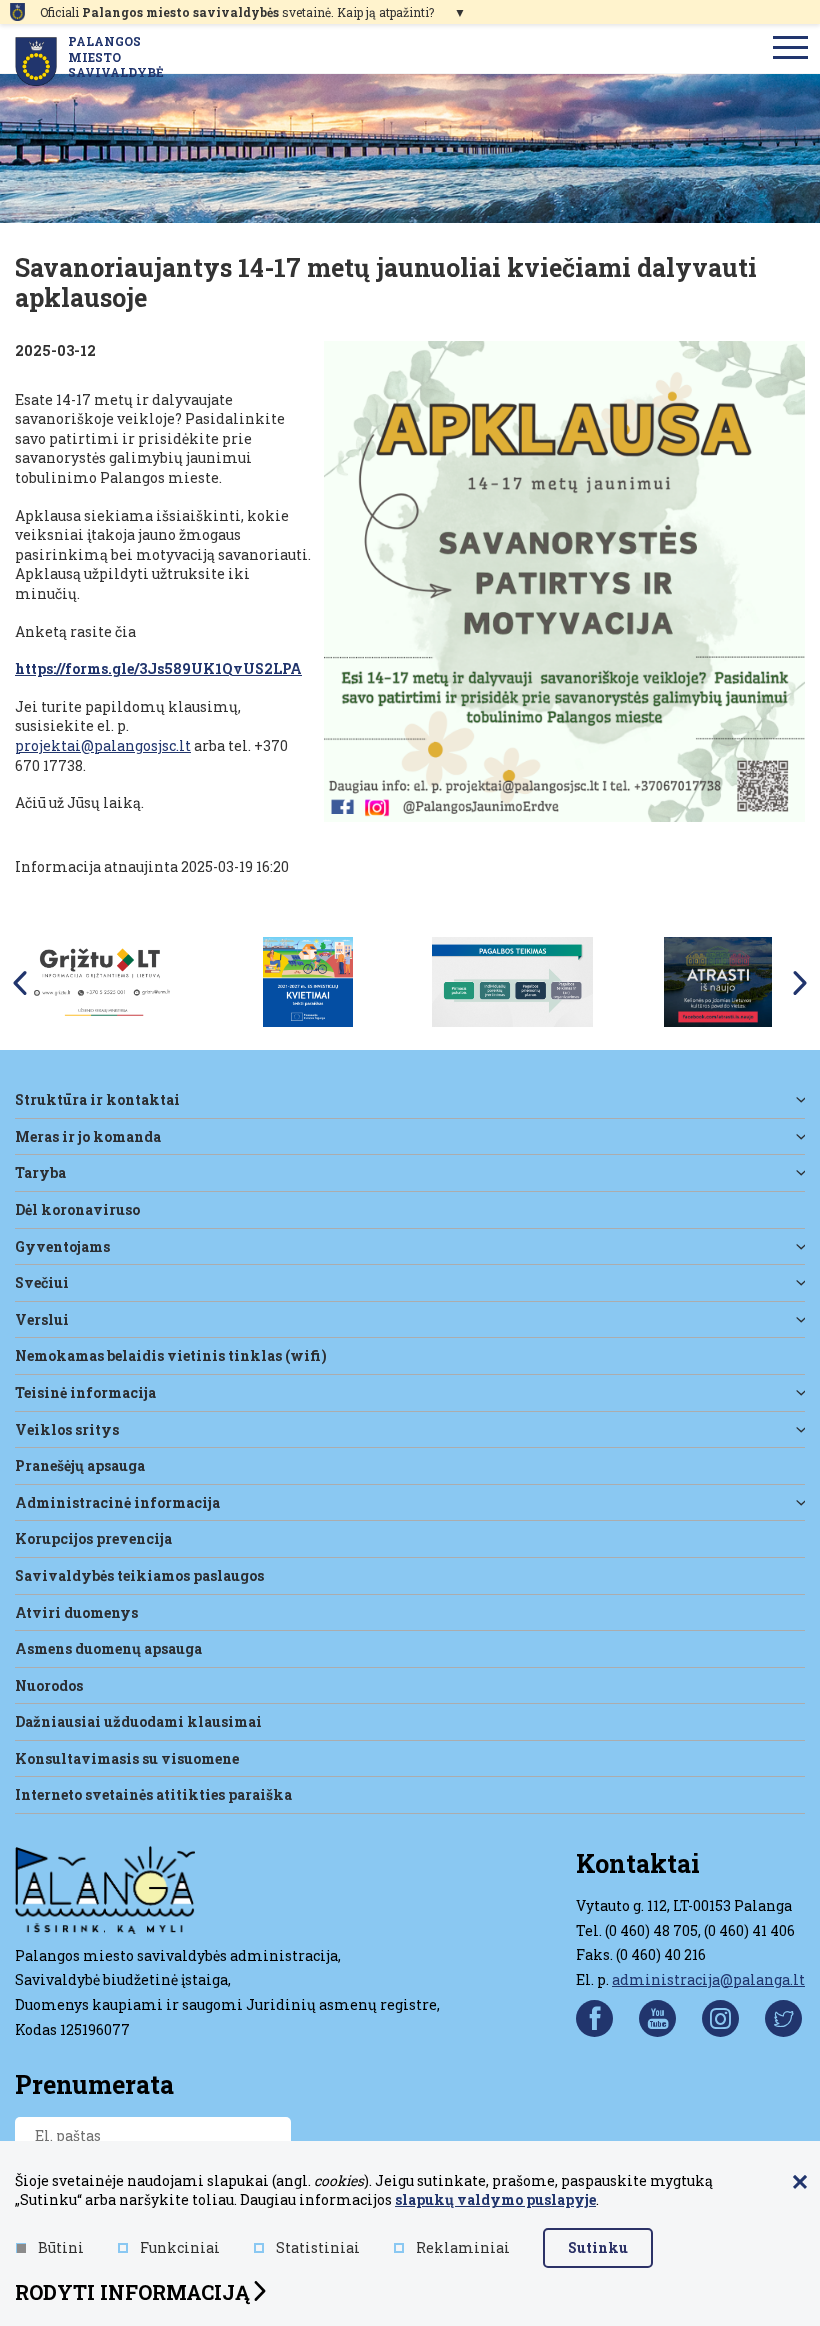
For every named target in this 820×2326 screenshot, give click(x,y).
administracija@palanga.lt (708, 1979)
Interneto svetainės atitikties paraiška (153, 1794)
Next (800, 983)
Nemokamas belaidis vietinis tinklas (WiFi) (171, 1355)
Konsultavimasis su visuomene (127, 1758)
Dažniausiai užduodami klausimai (138, 1721)
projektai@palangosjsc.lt (103, 745)
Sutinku (598, 2247)
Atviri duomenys (76, 1612)
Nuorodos (49, 1685)
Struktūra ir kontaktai (97, 1099)
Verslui (42, 1319)
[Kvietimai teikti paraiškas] (308, 981)
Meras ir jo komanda (88, 1136)
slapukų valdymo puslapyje (495, 2199)
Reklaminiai (463, 2247)
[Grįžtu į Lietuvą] (102, 981)
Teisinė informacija (85, 1392)
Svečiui (42, 1282)
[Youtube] (657, 2018)
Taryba (40, 1172)
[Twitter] (783, 2018)
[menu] (791, 49)
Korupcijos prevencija (93, 1538)
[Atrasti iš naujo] (718, 981)
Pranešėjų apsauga (80, 1465)
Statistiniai (318, 2247)
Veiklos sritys (67, 1429)
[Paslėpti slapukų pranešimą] (800, 2183)
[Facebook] (594, 2018)
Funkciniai (180, 2247)
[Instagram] (720, 2018)
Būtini (61, 2247)
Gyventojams (62, 1246)
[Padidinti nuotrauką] (564, 581)
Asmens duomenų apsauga (108, 1648)
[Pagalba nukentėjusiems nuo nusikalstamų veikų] (512, 981)
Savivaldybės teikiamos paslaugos (139, 1575)
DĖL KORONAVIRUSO (77, 1209)
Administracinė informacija (117, 1502)
